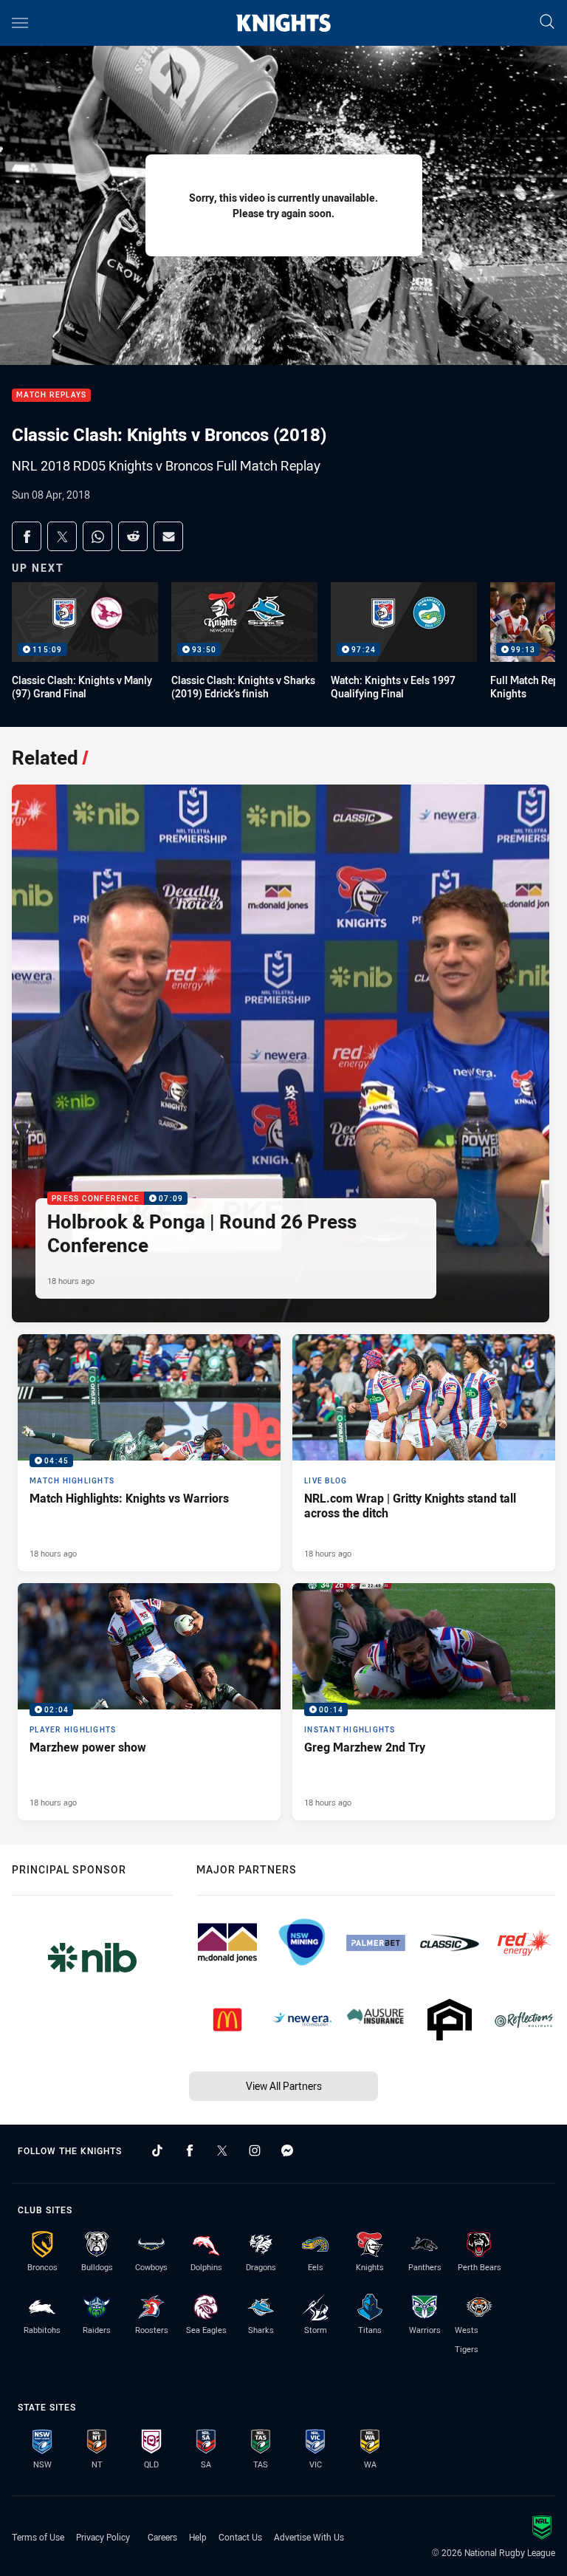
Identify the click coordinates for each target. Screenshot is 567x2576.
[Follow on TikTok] (157, 2150)
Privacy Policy (103, 2537)
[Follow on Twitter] (222, 2150)
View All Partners (284, 2086)
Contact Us (240, 2537)
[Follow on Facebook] (190, 2150)
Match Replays (51, 396)
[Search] (547, 23)
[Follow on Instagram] (255, 2150)
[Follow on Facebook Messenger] (287, 2150)
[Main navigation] (20, 23)
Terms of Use (38, 2537)
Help (198, 2537)
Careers (162, 2537)
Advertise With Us (309, 2537)
